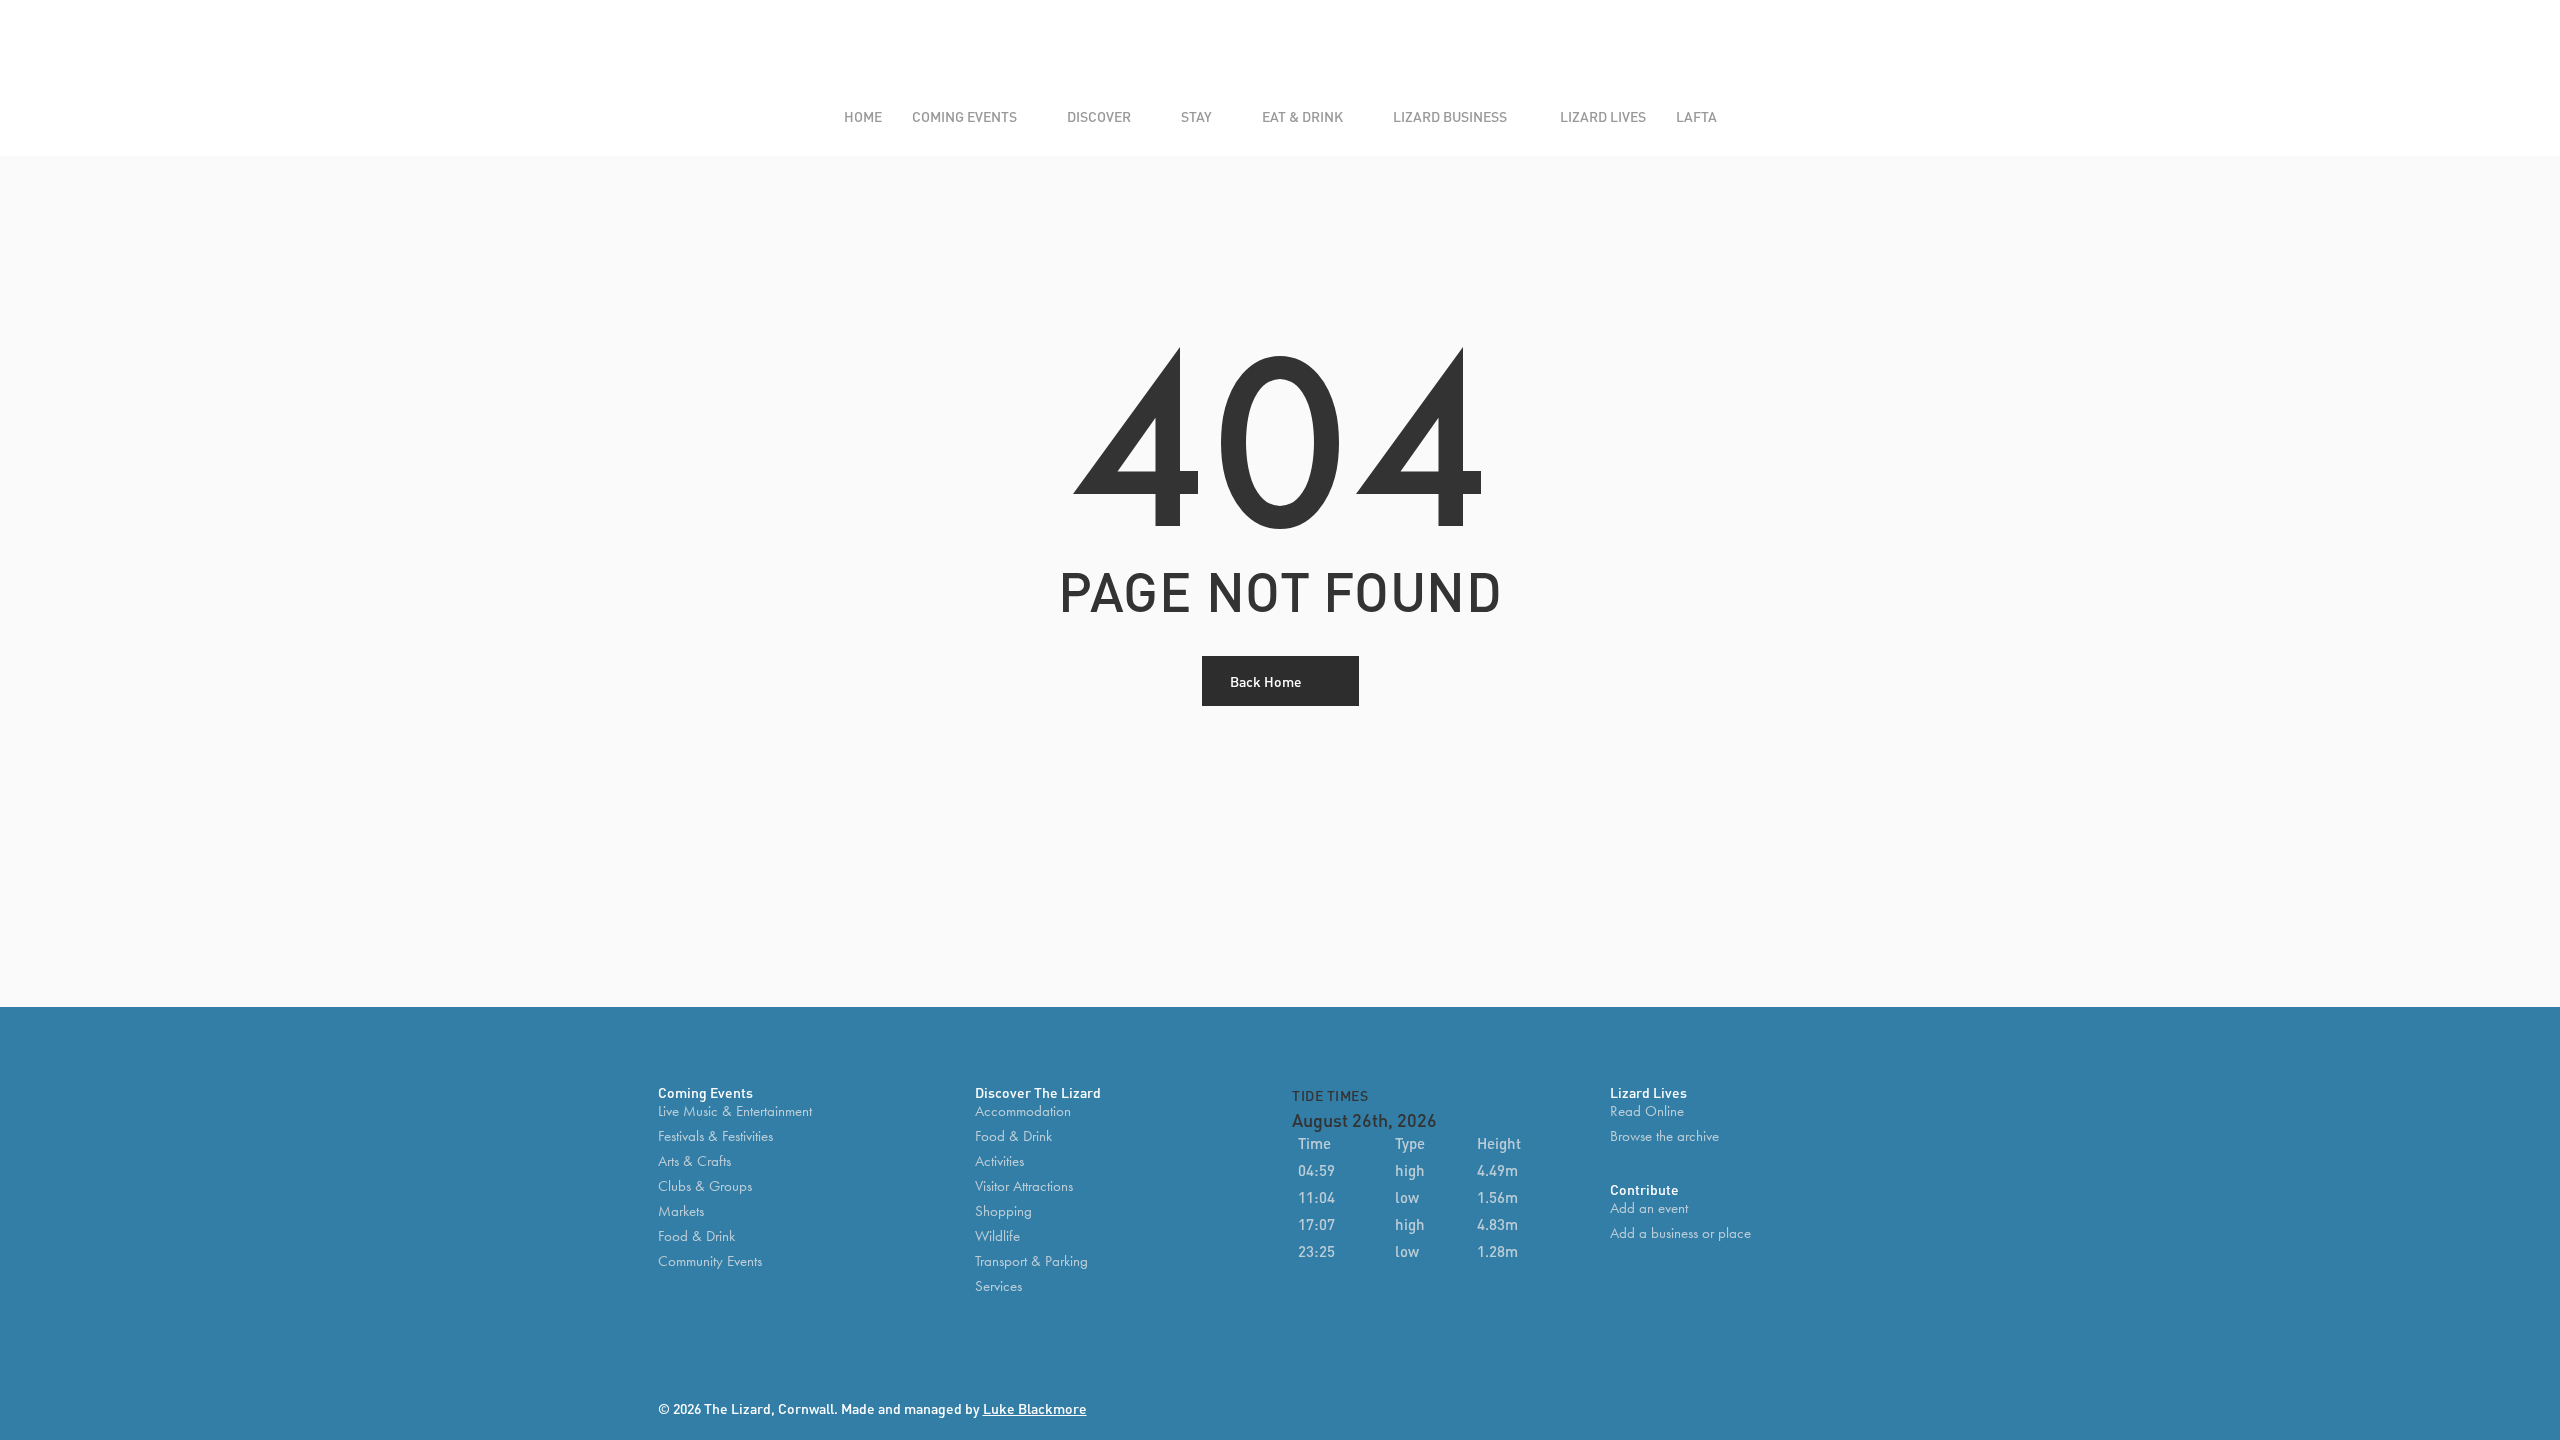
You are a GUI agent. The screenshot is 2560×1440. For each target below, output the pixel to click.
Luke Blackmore (1035, 1407)
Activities (999, 1161)
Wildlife (997, 1236)
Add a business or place (1680, 1233)
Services (998, 1286)
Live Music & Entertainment (735, 1111)
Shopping (1003, 1211)
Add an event (1649, 1208)
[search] (1841, 53)
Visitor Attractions (1024, 1186)
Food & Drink (696, 1236)
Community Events (710, 1261)
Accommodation (1023, 1111)
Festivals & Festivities (715, 1136)
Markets (681, 1211)
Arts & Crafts (694, 1161)
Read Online (1647, 1111)
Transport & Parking (1031, 1261)
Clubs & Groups (705, 1186)
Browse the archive (1664, 1136)
